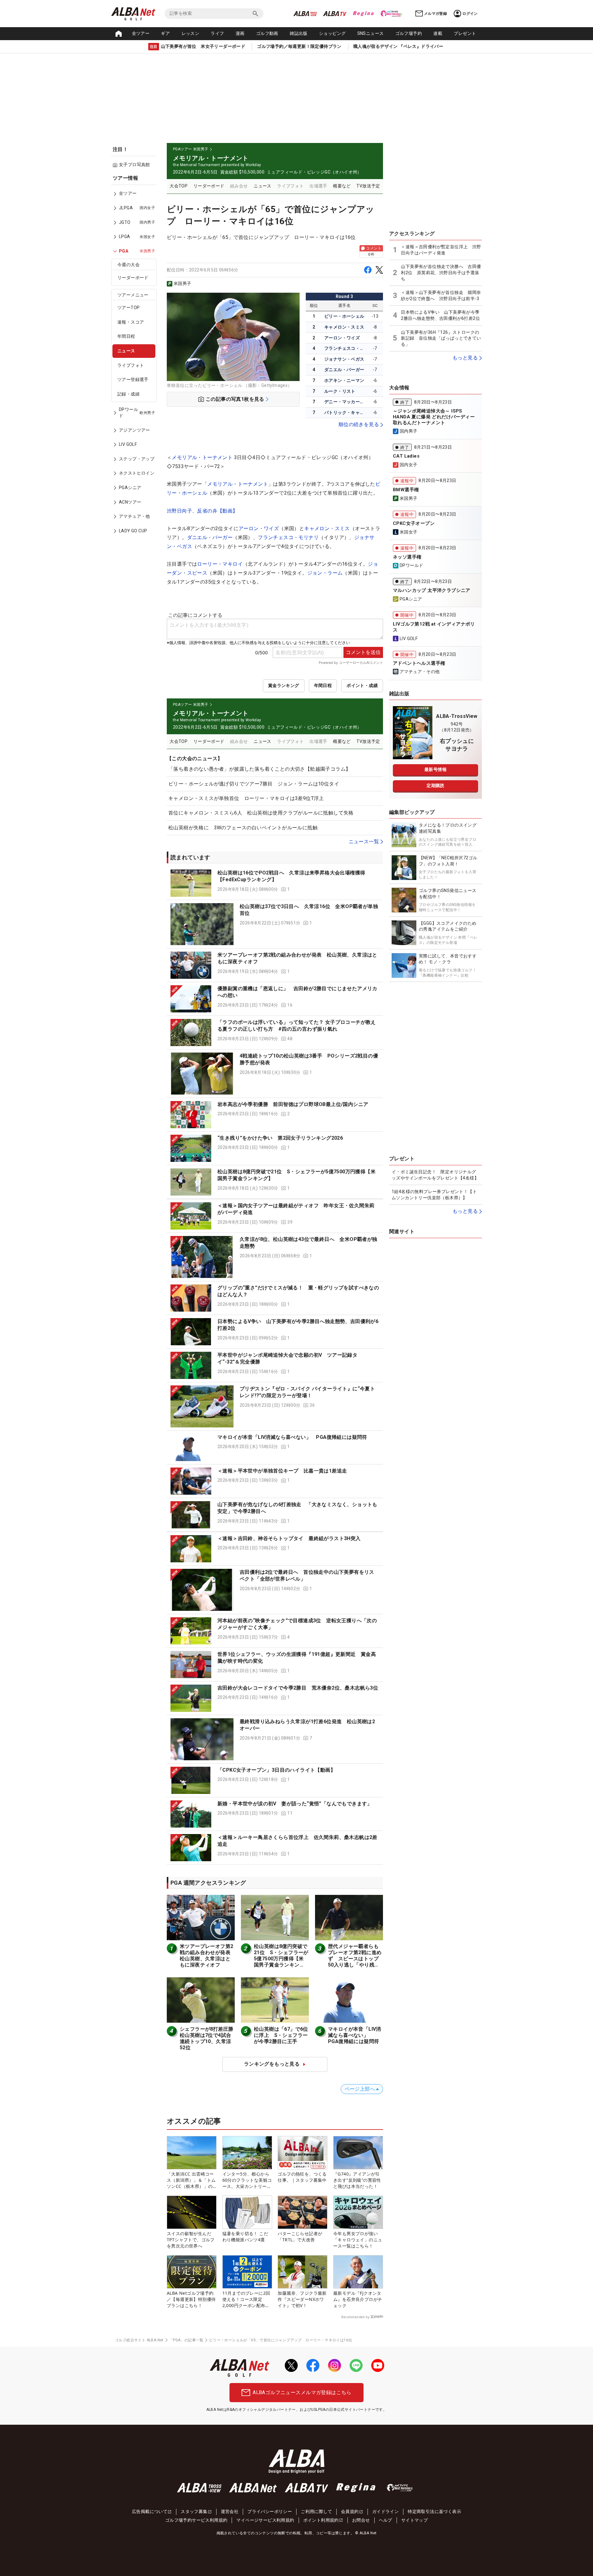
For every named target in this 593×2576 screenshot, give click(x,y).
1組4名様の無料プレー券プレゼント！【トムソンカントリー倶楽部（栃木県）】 (434, 1195)
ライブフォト (131, 365)
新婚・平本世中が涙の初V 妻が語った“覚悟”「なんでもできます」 (295, 1804)
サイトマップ (414, 2520)
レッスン (191, 33)
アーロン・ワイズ (342, 338)
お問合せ (361, 2520)
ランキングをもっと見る (272, 2064)
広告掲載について (150, 2511)
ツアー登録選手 (133, 379)
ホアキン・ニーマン (344, 380)
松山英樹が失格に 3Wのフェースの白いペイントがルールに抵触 (243, 828)
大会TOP (179, 186)
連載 (438, 33)
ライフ (217, 33)
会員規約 (350, 2511)
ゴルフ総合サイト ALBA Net (139, 2340)
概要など (342, 186)
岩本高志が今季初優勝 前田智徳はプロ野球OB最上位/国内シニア (293, 1104)
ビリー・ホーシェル (344, 316)
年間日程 (126, 337)
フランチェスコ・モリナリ (345, 348)
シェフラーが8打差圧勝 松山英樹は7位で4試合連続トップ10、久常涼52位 (209, 2038)
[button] (275, 883)
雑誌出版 (299, 33)
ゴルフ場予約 (409, 33)
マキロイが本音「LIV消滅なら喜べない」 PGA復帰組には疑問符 (292, 1437)
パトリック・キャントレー (345, 413)
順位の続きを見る (359, 424)
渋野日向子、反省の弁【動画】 (202, 511)
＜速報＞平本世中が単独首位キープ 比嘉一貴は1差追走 (282, 1471)
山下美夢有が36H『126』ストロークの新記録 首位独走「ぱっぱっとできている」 (441, 338)
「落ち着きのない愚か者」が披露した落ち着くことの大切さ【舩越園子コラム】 (259, 769)
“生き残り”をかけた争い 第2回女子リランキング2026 (280, 1138)
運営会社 (230, 2511)
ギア (165, 33)
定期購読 (435, 785)
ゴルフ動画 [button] (267, 33)
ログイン (470, 14)
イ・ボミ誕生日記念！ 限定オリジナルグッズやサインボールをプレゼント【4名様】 (435, 1175)
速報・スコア (131, 322)
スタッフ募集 (194, 2511)
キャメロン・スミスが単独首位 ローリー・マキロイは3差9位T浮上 (246, 798)
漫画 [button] (240, 33)
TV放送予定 (368, 186)
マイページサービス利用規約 (265, 2520)
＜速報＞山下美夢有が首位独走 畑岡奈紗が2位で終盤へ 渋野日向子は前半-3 (441, 295)
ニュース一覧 (364, 842)
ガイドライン (385, 2511)
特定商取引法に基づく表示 (434, 2511)
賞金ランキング (284, 685)
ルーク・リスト (340, 391)
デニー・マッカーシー (345, 402)
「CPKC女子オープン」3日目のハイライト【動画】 (276, 1770)
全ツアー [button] (141, 33)
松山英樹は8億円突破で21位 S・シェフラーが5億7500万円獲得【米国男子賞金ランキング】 (281, 1959)
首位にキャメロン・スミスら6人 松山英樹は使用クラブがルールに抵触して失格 (261, 813)
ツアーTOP (128, 308)
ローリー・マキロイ (220, 564)
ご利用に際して (316, 2511)
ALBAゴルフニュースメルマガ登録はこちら (302, 2392)
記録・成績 (128, 394)
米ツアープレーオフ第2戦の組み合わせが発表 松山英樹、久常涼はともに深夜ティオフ (208, 1956)
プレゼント (465, 33)
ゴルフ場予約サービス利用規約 (196, 2520)
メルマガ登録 (435, 14)
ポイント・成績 (362, 685)
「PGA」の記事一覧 (186, 2340)
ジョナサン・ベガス (344, 359)
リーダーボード (133, 278)
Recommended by (355, 2317)
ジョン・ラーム (325, 573)
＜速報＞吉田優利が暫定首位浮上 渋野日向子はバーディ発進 (441, 250)
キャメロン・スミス (344, 327)
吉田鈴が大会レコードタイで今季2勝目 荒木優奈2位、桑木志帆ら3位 (298, 1688)
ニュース (126, 351)
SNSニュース (371, 33)
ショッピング (332, 33)
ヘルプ (386, 2520)
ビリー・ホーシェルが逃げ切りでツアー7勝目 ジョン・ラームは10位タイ (254, 784)
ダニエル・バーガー (344, 370)
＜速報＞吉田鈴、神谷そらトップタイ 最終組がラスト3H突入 (289, 1538)
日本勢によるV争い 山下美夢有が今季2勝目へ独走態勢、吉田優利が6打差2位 (440, 315)
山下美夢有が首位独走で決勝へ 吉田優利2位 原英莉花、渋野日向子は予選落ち (441, 272)
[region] (136, 359)
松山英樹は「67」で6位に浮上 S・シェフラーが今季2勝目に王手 (281, 2035)
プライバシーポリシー (270, 2511)
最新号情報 (435, 769)
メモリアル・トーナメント (202, 457)
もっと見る (465, 358)
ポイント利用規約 (321, 2520)
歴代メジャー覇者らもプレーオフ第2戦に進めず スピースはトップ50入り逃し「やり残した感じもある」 (355, 1959)
